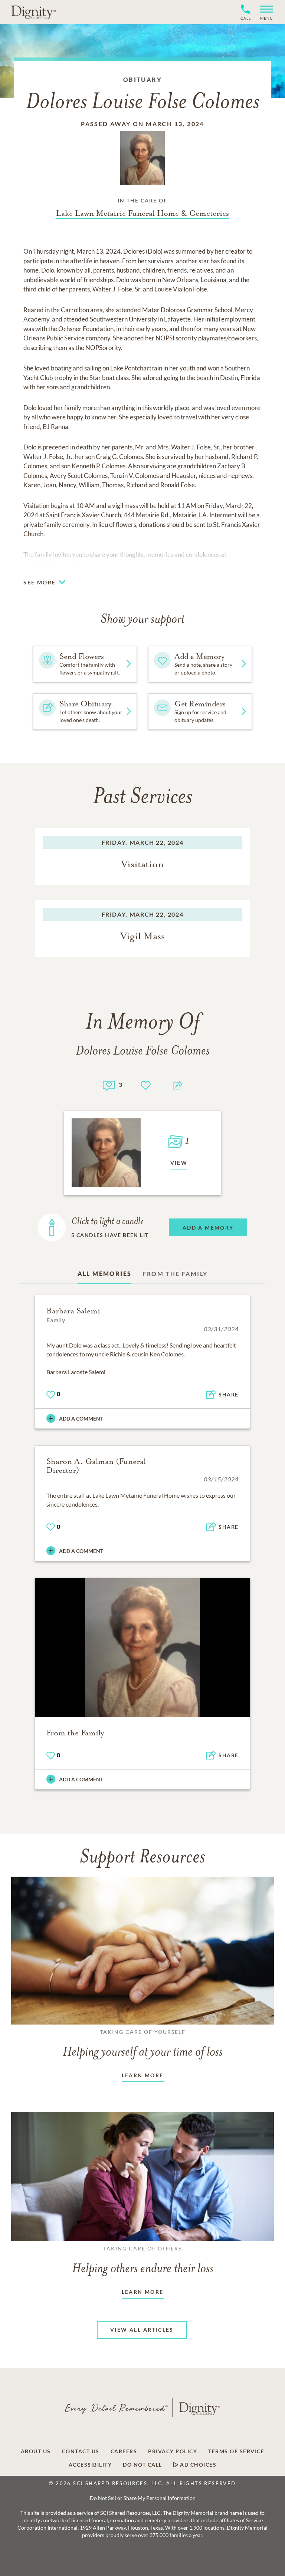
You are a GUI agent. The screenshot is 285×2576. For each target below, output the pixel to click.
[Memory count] (109, 1085)
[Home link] (33, 12)
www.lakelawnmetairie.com (61, 564)
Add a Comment (81, 1419)
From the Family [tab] (175, 1274)
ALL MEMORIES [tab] (105, 1274)
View (179, 1163)
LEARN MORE (143, 2075)
